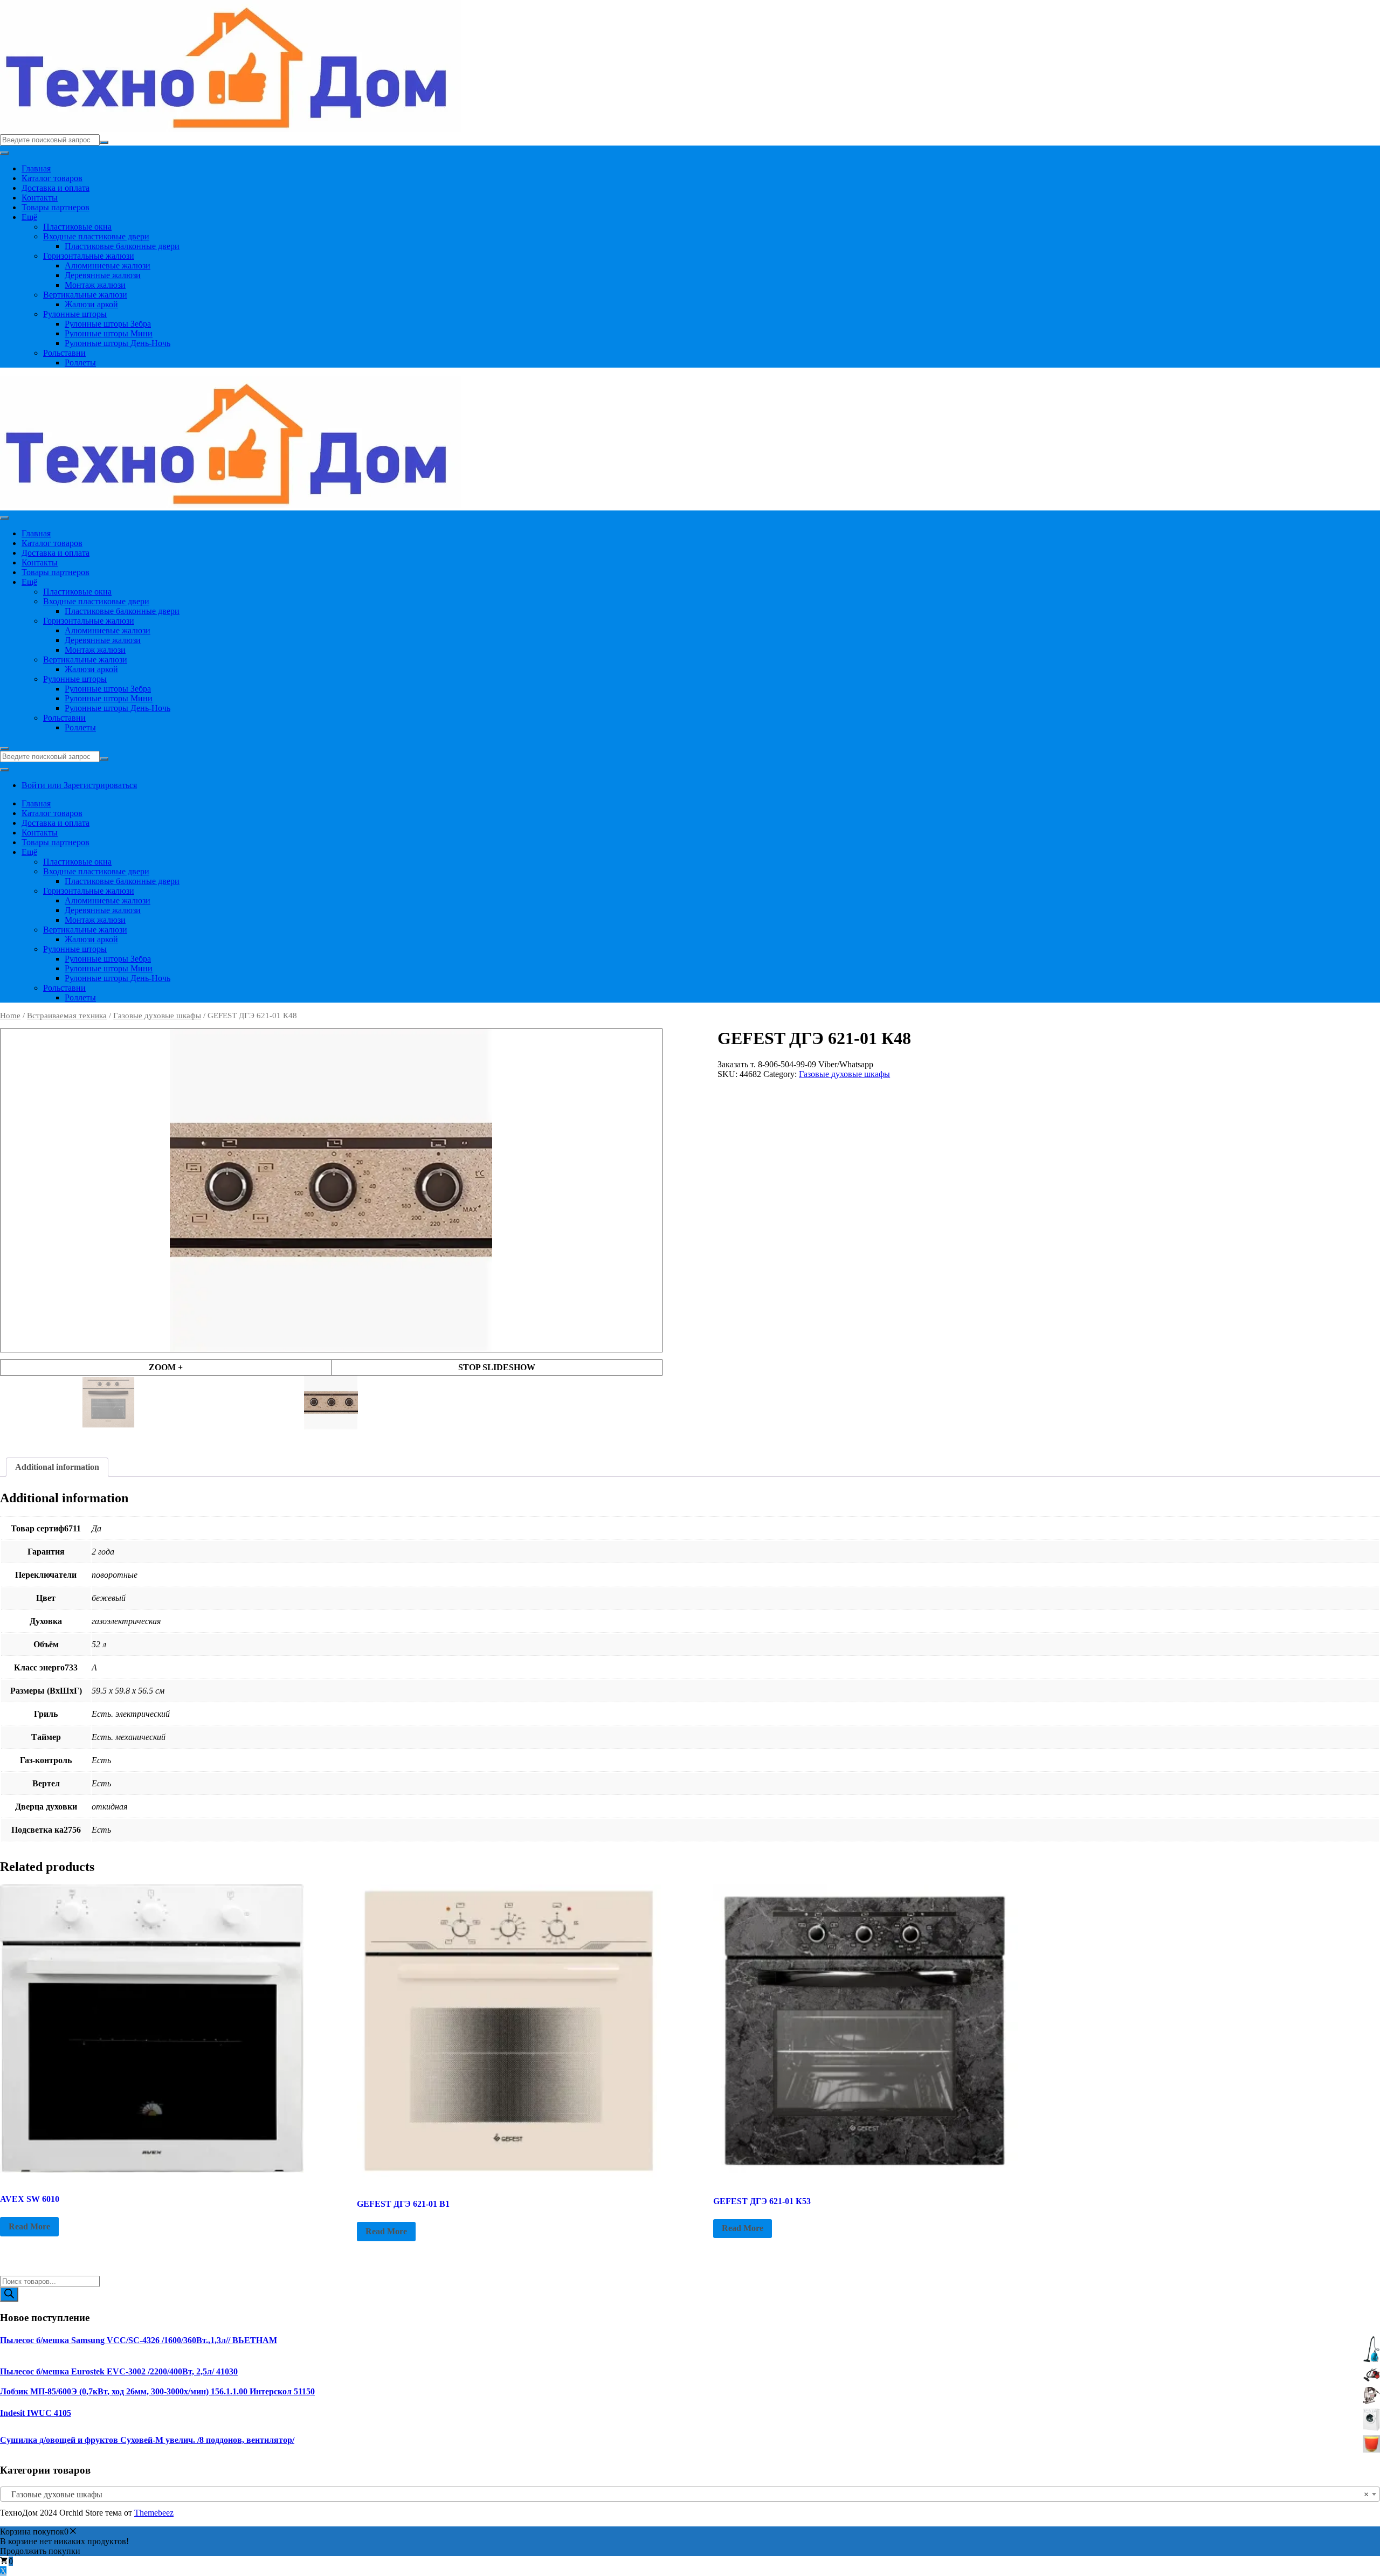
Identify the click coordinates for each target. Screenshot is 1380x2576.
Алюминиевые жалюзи (108, 265)
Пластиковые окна (77, 227)
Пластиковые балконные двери (122, 246)
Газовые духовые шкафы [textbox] (687, 2494)
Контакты (40, 198)
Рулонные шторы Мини (109, 333)
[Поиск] (9, 2294)
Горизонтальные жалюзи (89, 256)
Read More (29, 2226)
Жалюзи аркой (91, 304)
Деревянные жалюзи (103, 275)
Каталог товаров (52, 178)
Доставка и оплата (56, 188)
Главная (36, 168)
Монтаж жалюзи (95, 285)
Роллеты (80, 362)
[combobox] (690, 2494)
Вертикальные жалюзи (85, 295)
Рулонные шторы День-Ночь (118, 343)
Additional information (57, 1467)
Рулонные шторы (75, 314)
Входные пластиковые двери (96, 236)
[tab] (57, 1467)
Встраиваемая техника (67, 1016)
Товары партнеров (56, 207)
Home (10, 1016)
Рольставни (64, 353)
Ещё (29, 217)
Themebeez (154, 2513)
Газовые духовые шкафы (157, 1016)
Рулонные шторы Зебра (108, 324)
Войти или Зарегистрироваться (79, 785)
